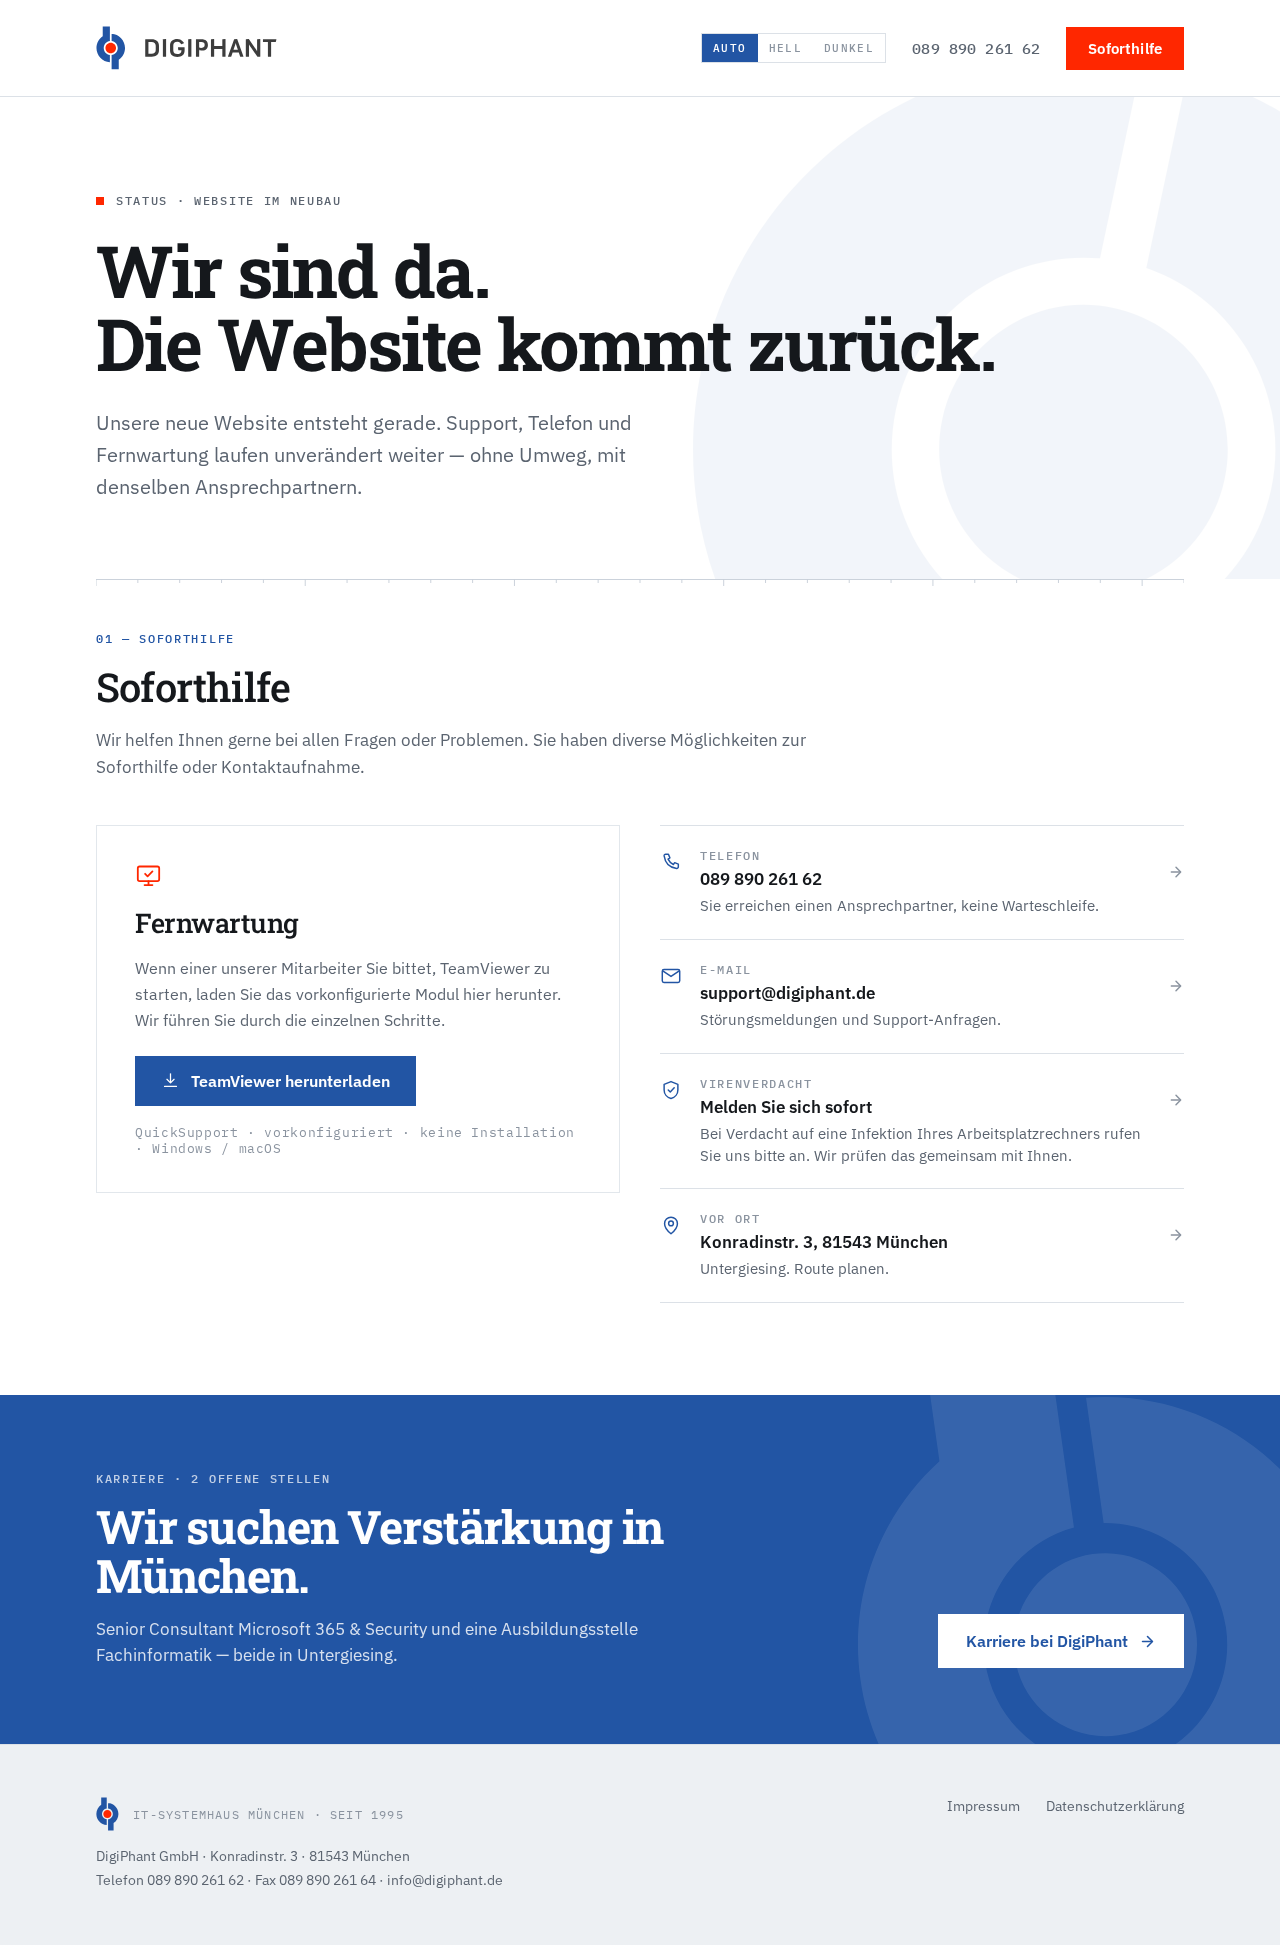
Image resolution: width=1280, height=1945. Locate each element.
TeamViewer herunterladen (290, 1081)
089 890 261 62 (976, 48)
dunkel (849, 48)
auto (729, 48)
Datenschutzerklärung (1115, 1806)
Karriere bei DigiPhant (1047, 1641)
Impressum (983, 1806)
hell (785, 48)
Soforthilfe (1125, 48)
